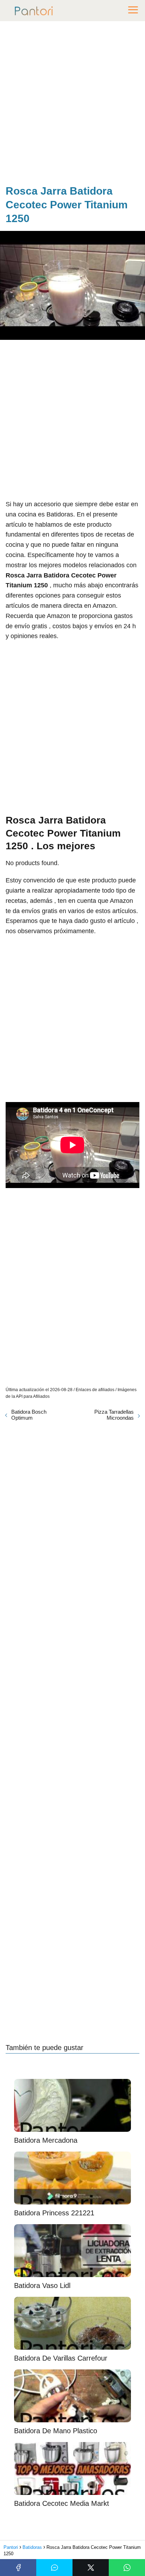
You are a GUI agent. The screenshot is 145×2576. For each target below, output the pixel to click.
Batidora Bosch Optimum (29, 1415)
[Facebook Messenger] (54, 2568)
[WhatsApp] (127, 2568)
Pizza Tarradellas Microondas (114, 1415)
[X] (91, 2568)
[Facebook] (18, 2568)
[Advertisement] (72, 104)
